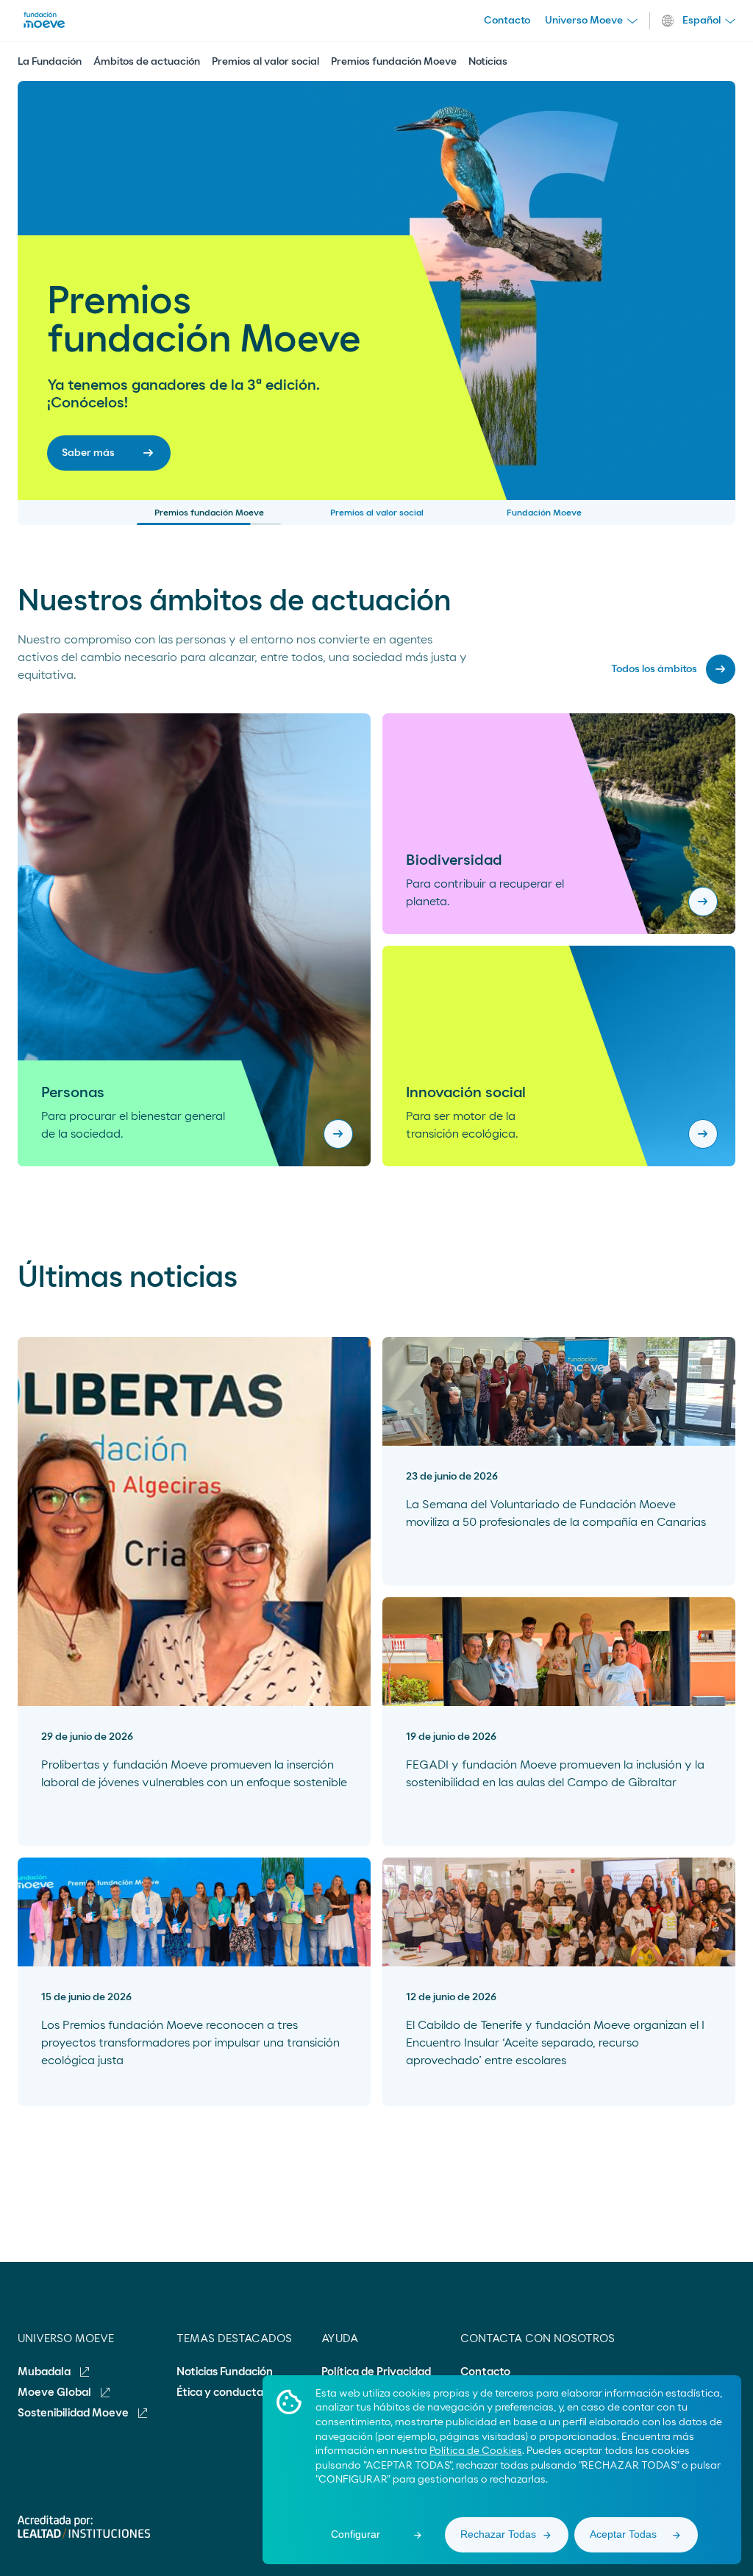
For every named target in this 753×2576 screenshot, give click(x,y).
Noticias (488, 62)
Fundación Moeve (544, 513)
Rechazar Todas (498, 2534)
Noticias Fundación (225, 2372)
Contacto (507, 21)
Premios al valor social (265, 62)
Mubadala (45, 2372)
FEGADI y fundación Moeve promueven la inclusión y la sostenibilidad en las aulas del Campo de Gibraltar (555, 1774)
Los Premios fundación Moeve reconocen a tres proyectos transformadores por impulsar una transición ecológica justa (190, 2043)
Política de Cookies (476, 2451)
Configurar (356, 2534)
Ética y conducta (220, 2393)
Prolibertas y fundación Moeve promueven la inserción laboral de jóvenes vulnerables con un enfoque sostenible (194, 1774)
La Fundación (50, 62)
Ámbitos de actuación (147, 62)
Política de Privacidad (376, 2372)
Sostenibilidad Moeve (74, 2413)
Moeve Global (56, 2393)
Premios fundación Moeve (394, 62)
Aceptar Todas (623, 2534)
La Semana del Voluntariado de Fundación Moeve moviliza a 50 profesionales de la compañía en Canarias (556, 1513)
